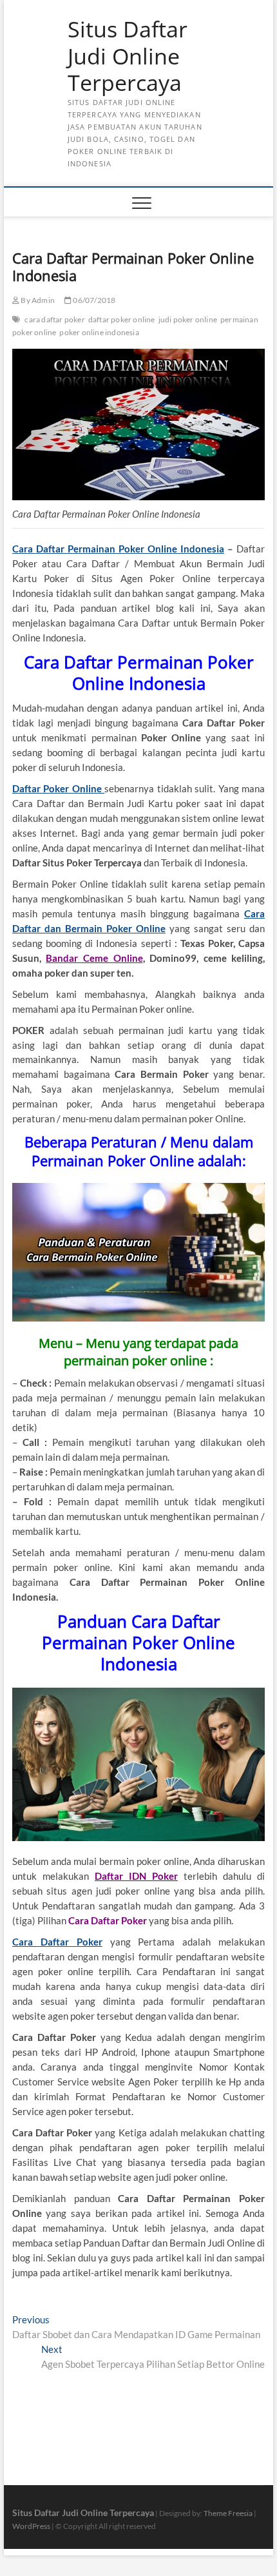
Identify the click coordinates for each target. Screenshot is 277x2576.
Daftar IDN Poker (136, 1876)
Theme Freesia (228, 2513)
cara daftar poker (54, 319)
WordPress (31, 2526)
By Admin (37, 300)
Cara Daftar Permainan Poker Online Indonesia (118, 549)
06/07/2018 (93, 300)
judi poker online (188, 319)
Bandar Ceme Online (94, 958)
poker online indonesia (99, 332)
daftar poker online (122, 319)
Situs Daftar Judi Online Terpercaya (128, 56)
